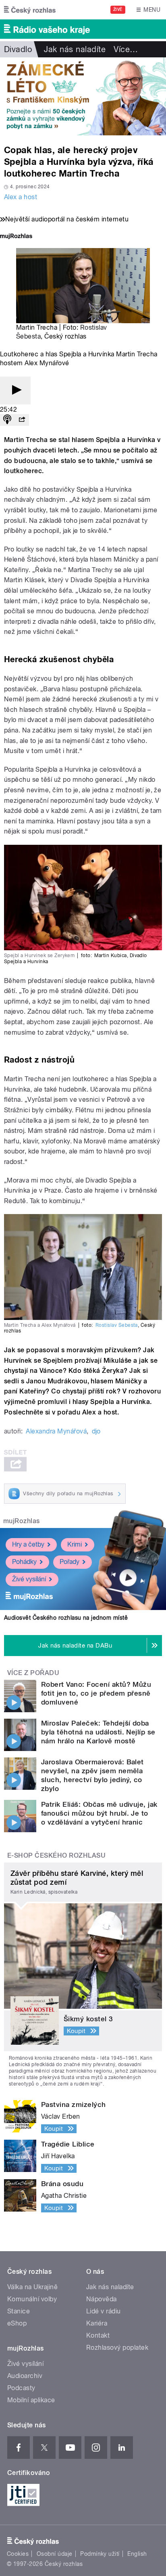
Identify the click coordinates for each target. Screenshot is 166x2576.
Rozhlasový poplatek (117, 2348)
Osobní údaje (55, 2554)
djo (96, 1431)
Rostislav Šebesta (117, 1325)
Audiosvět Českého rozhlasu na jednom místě (66, 1618)
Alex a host (21, 197)
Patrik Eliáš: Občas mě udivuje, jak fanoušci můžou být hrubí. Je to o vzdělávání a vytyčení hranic (99, 1813)
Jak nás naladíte (75, 49)
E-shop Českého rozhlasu (56, 1855)
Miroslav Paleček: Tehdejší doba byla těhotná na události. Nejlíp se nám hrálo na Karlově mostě (98, 1732)
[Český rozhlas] (30, 10)
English (137, 2554)
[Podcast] (7, 420)
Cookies (18, 2554)
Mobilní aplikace (31, 2400)
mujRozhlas (22, 1521)
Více (126, 49)
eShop (17, 2323)
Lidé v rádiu (104, 2311)
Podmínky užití (100, 2554)
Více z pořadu (33, 1673)
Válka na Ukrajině (32, 2287)
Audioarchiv (25, 2376)
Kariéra (97, 2323)
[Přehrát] (15, 390)
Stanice (19, 2311)
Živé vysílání (29, 1579)
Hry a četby (28, 1544)
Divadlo (18, 49)
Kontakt (98, 2335)
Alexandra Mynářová (56, 1431)
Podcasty (21, 2388)
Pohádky (24, 1562)
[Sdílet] (22, 420)
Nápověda (102, 2299)
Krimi (75, 1544)
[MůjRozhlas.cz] (16, 237)
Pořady (70, 1562)
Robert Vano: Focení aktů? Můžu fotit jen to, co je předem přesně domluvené (96, 1693)
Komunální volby (32, 2299)
